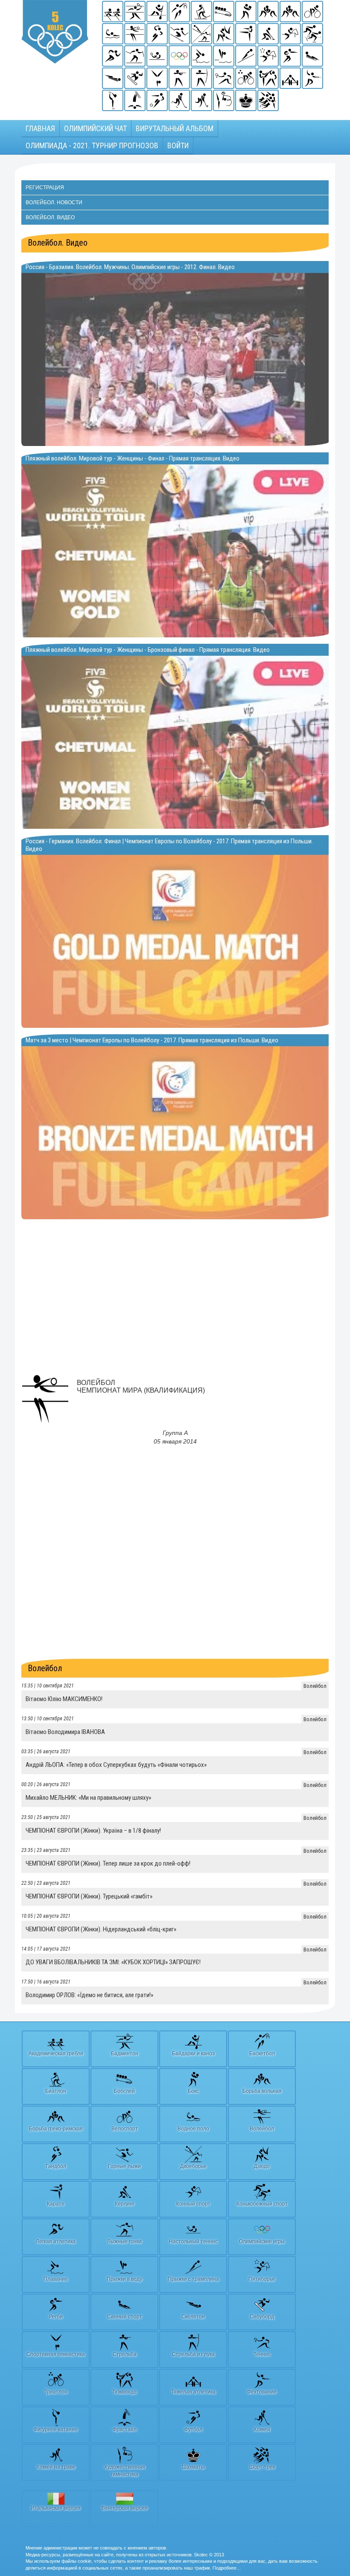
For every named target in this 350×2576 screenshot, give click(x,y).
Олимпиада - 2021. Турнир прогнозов (92, 145)
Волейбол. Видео (50, 217)
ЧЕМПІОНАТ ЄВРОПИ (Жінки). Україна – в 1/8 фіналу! (93, 1831)
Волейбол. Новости (54, 202)
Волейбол (45, 1668)
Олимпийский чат (95, 128)
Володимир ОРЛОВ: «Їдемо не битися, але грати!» (89, 1995)
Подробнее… (227, 2568)
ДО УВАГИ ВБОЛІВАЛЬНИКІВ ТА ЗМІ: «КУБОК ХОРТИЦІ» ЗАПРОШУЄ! (113, 1962)
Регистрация (45, 188)
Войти (178, 145)
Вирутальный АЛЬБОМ (175, 128)
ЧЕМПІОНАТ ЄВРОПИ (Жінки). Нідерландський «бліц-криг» (101, 1929)
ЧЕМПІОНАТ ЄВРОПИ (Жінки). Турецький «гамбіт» (89, 1896)
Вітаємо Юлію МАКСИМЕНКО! (64, 1699)
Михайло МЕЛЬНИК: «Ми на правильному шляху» (88, 1798)
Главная (40, 128)
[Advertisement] (175, 1303)
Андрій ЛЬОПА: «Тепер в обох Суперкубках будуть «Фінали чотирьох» (116, 1765)
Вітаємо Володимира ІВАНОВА (65, 1732)
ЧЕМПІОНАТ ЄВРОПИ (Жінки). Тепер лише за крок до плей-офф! (108, 1863)
